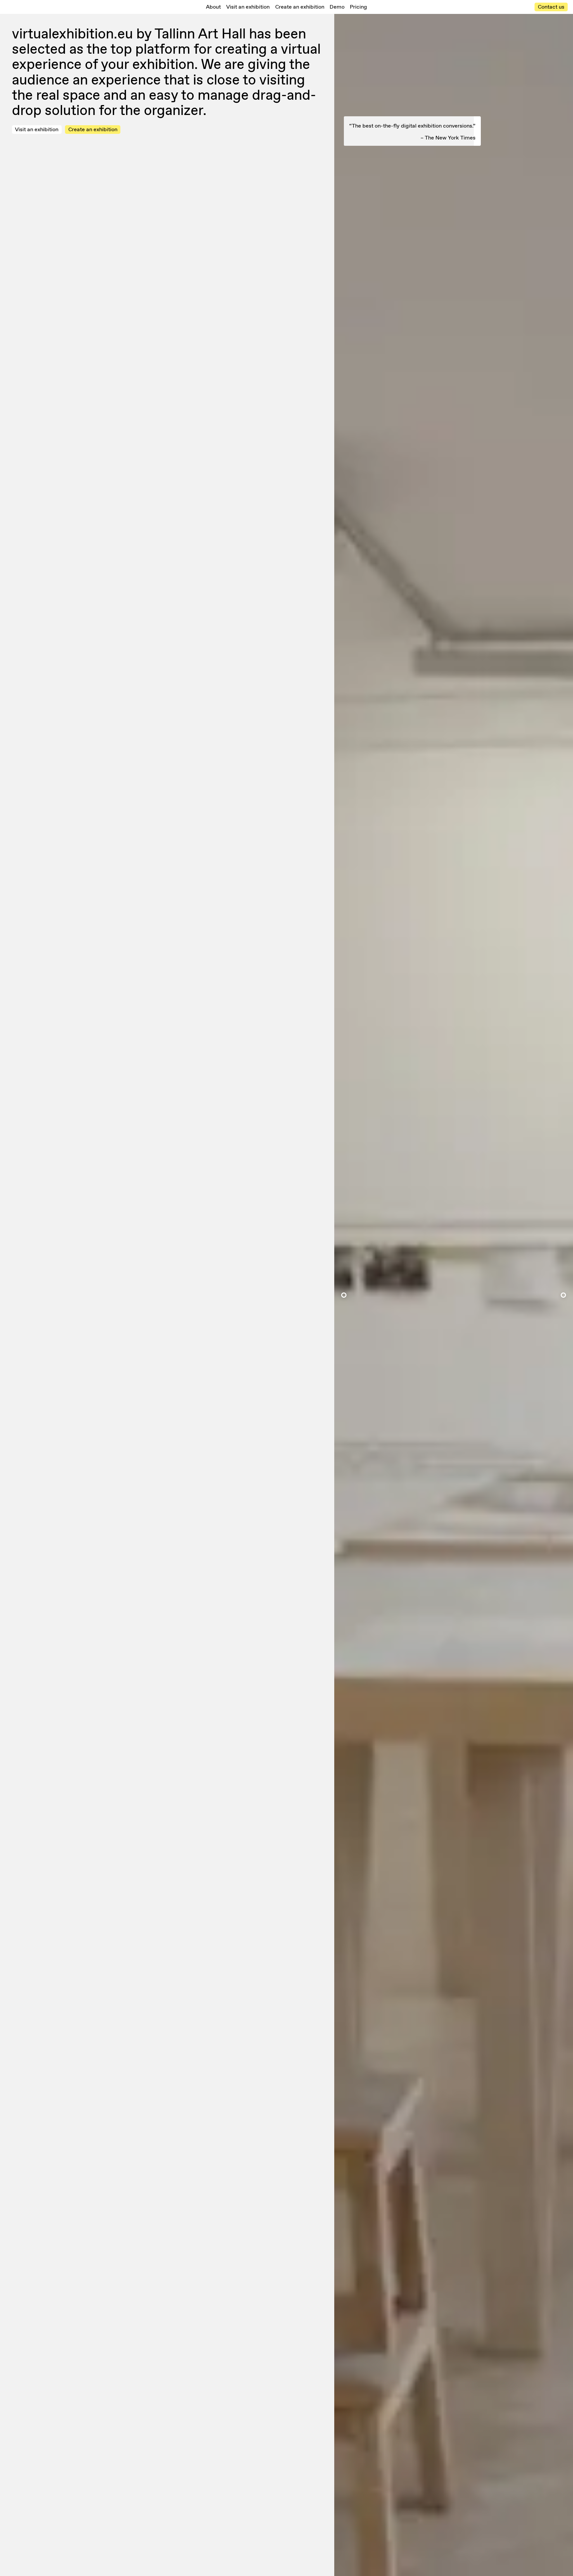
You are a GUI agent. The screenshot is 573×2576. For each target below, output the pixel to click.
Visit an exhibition (248, 7)
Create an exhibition (300, 7)
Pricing (358, 7)
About (213, 7)
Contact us (551, 7)
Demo (337, 7)
